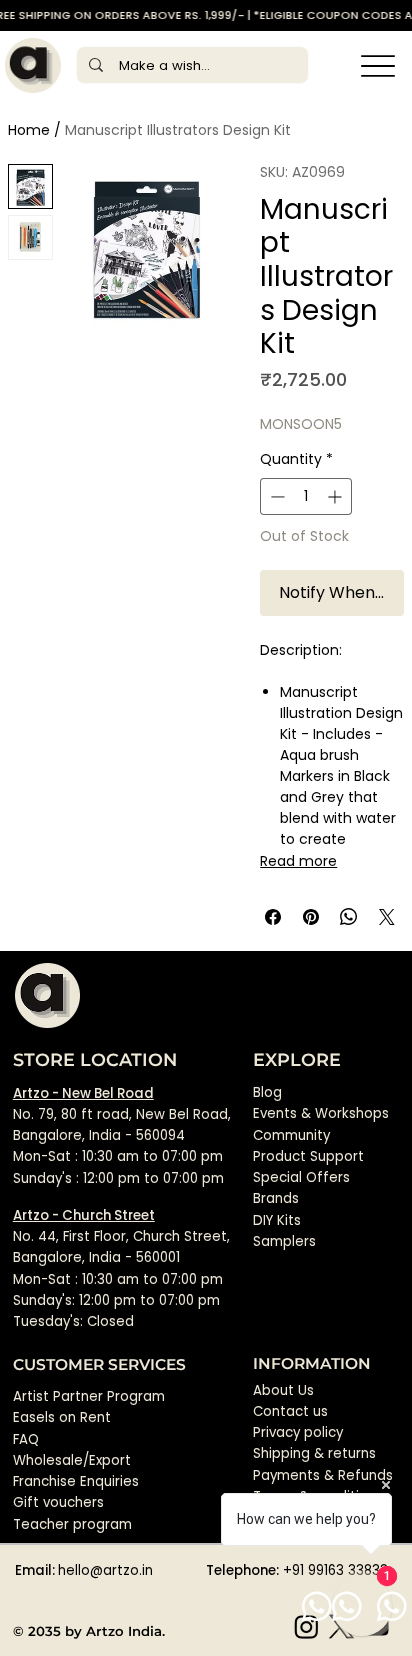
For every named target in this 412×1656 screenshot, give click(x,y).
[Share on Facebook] (273, 917)
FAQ (26, 1439)
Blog (267, 1092)
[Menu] (378, 65)
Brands (276, 1198)
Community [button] (291, 1135)
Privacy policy (298, 1432)
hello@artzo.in (105, 1570)
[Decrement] (275, 496)
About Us (283, 1390)
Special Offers (301, 1177)
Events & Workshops (321, 1113)
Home (29, 130)
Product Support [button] (308, 1156)
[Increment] (336, 496)
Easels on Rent (62, 1417)
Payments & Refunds (323, 1475)
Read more (298, 861)
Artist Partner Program (89, 1396)
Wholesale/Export (72, 1460)
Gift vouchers (58, 1502)
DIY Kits (277, 1220)
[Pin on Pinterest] (311, 917)
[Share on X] (387, 917)
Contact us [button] (290, 1411)
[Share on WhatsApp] (349, 917)
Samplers (284, 1241)
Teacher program (72, 1524)
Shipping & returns (314, 1453)
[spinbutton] (306, 496)
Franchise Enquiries (76, 1481)
